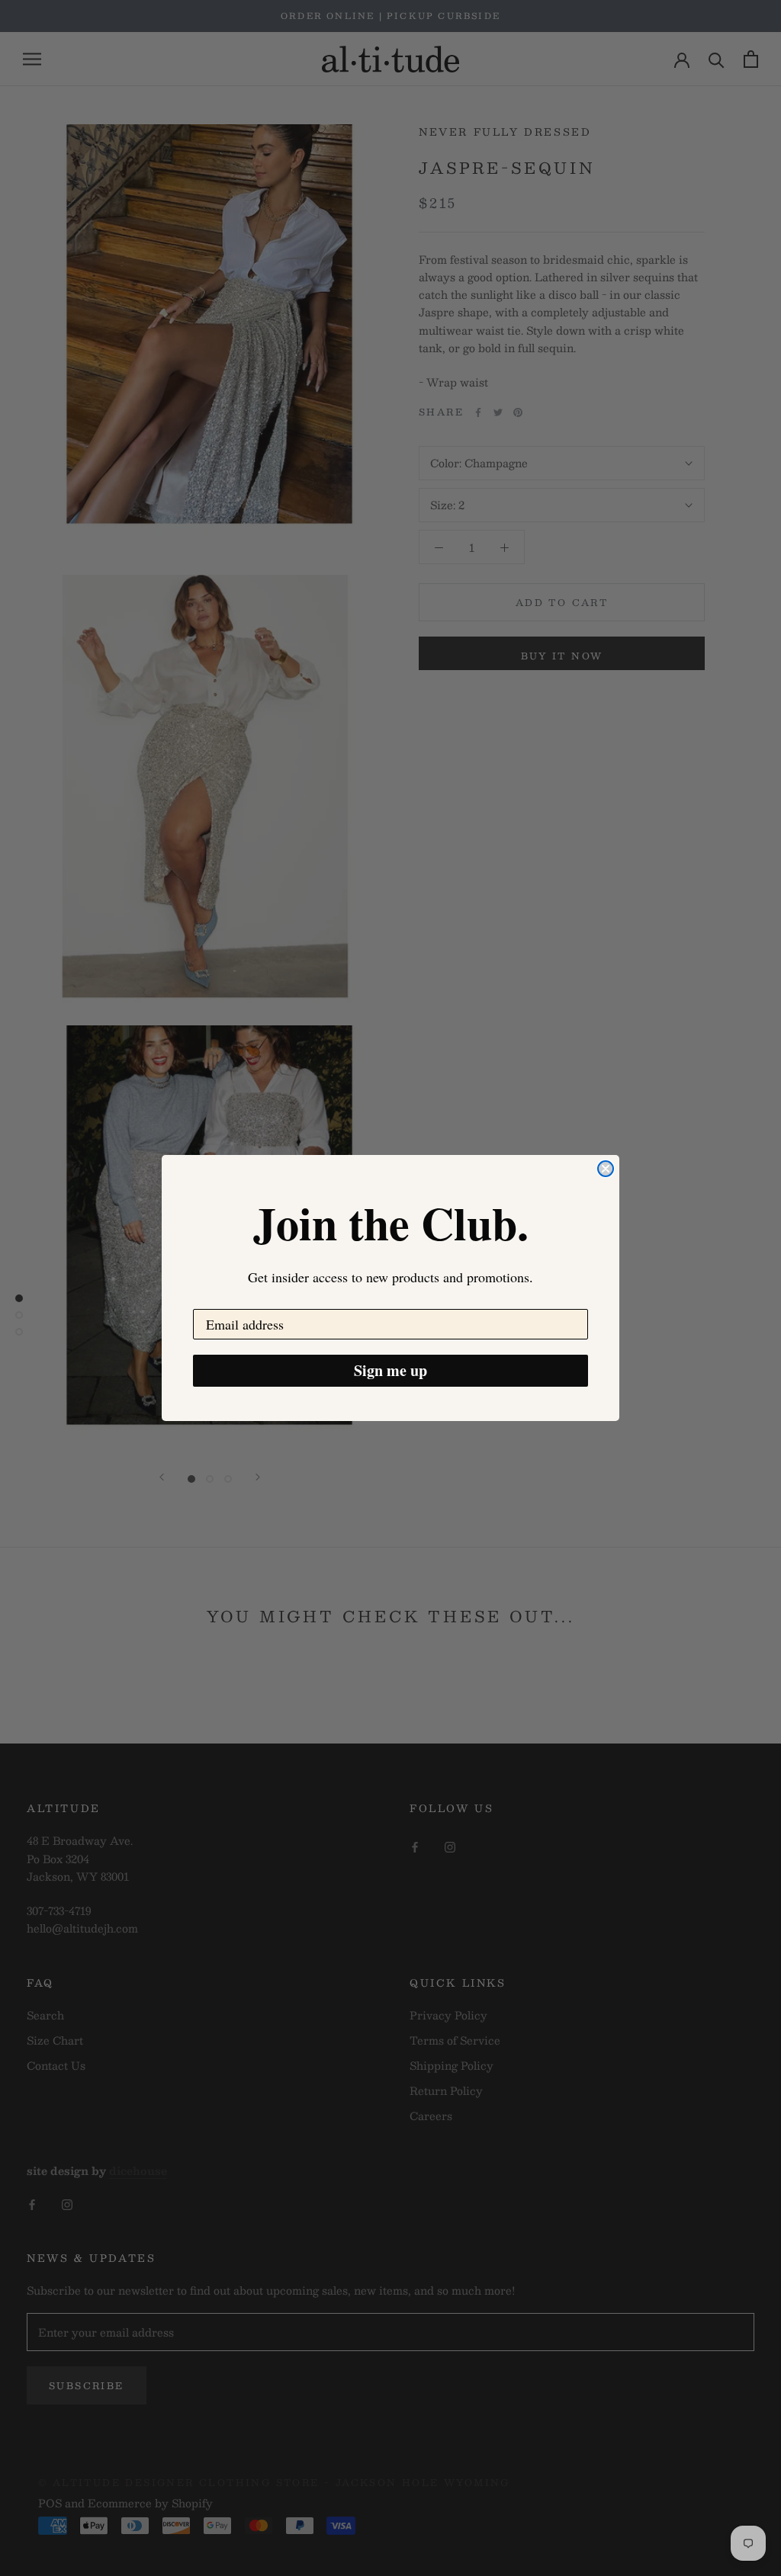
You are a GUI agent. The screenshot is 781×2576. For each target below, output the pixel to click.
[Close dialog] (606, 1169)
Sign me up (390, 1370)
